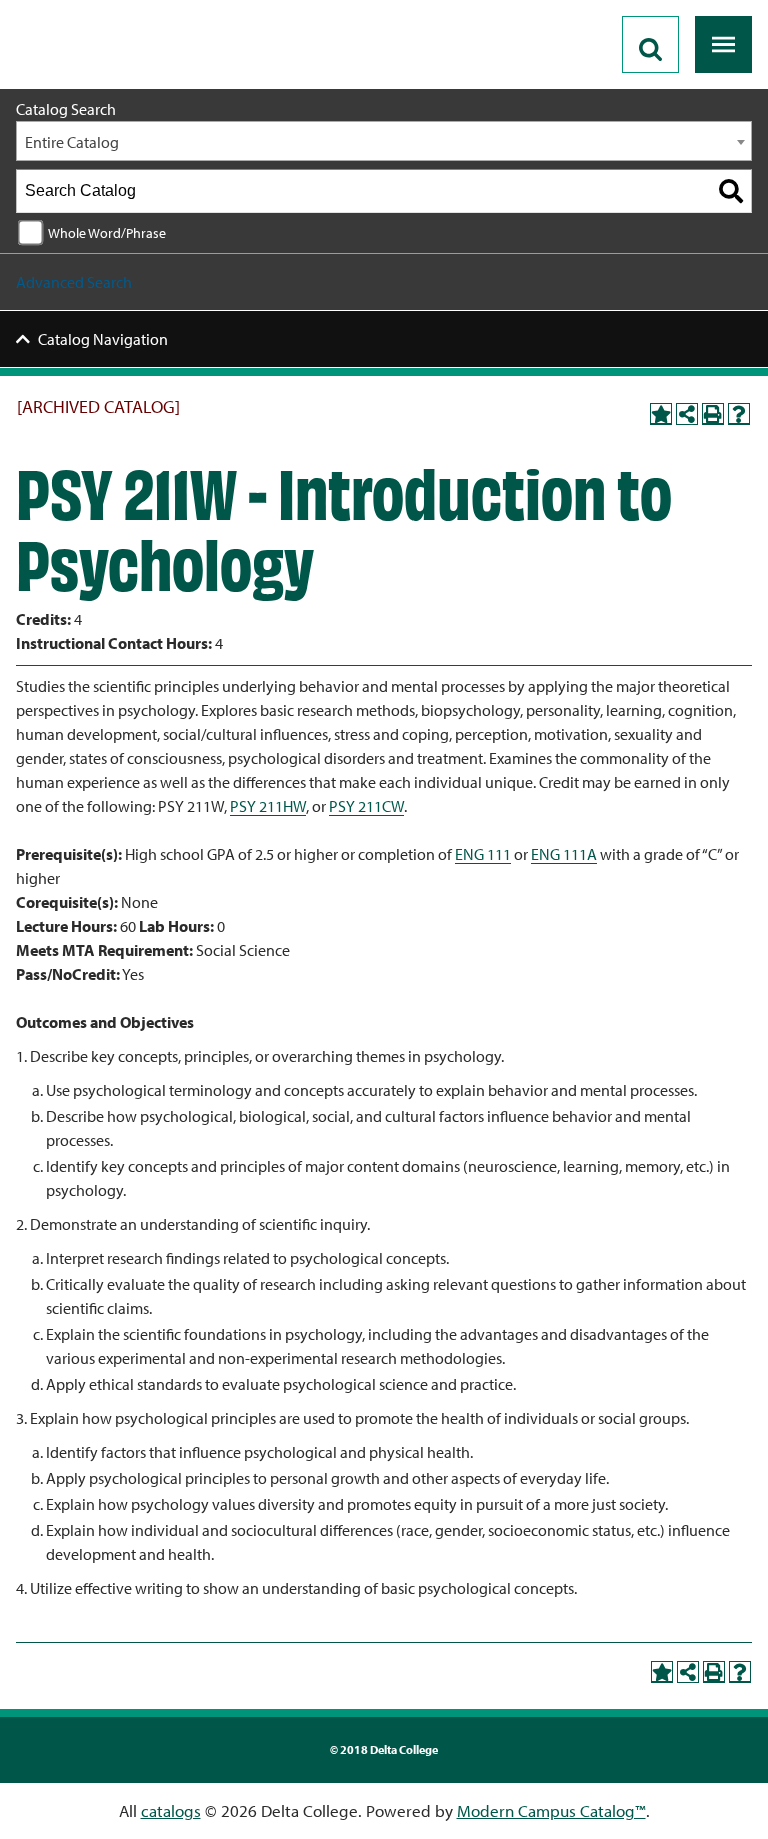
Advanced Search (74, 282)
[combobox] (384, 141)
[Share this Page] (687, 414)
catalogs (171, 1810)
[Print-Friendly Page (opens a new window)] (713, 414)
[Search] (731, 191)
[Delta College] (96, 8)
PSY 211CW (366, 806)
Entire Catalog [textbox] (72, 142)
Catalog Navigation (103, 339)
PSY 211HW (268, 806)
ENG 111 (483, 854)
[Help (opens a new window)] (739, 414)
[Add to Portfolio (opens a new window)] (661, 414)
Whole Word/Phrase (107, 232)
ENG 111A (564, 854)
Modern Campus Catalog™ (551, 1810)
